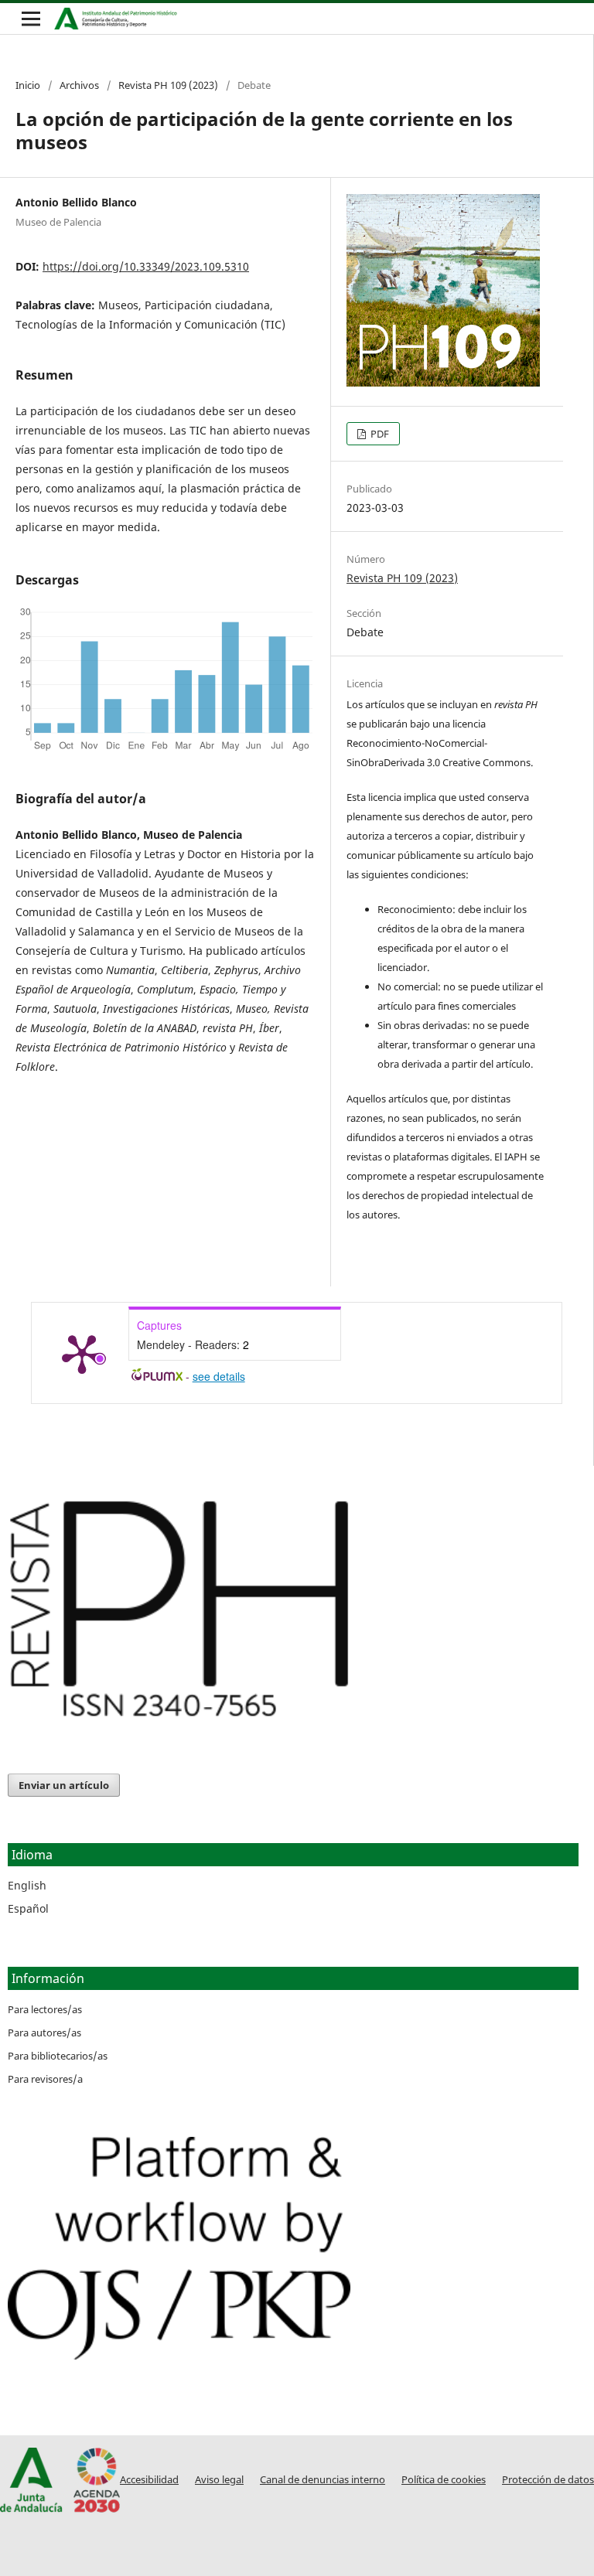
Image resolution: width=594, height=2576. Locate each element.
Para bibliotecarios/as (58, 2056)
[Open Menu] (31, 19)
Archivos (79, 85)
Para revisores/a (45, 2079)
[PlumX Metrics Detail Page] (82, 1353)
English (27, 1885)
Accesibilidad (149, 2480)
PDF (379, 434)
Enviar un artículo (64, 1785)
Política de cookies (444, 2480)
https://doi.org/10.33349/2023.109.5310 (146, 266)
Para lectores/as (45, 2009)
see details (219, 1376)
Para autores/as (44, 2033)
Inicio (28, 85)
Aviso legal (219, 2480)
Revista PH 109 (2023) (168, 85)
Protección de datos (548, 2480)
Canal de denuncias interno (323, 2480)
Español (28, 1908)
